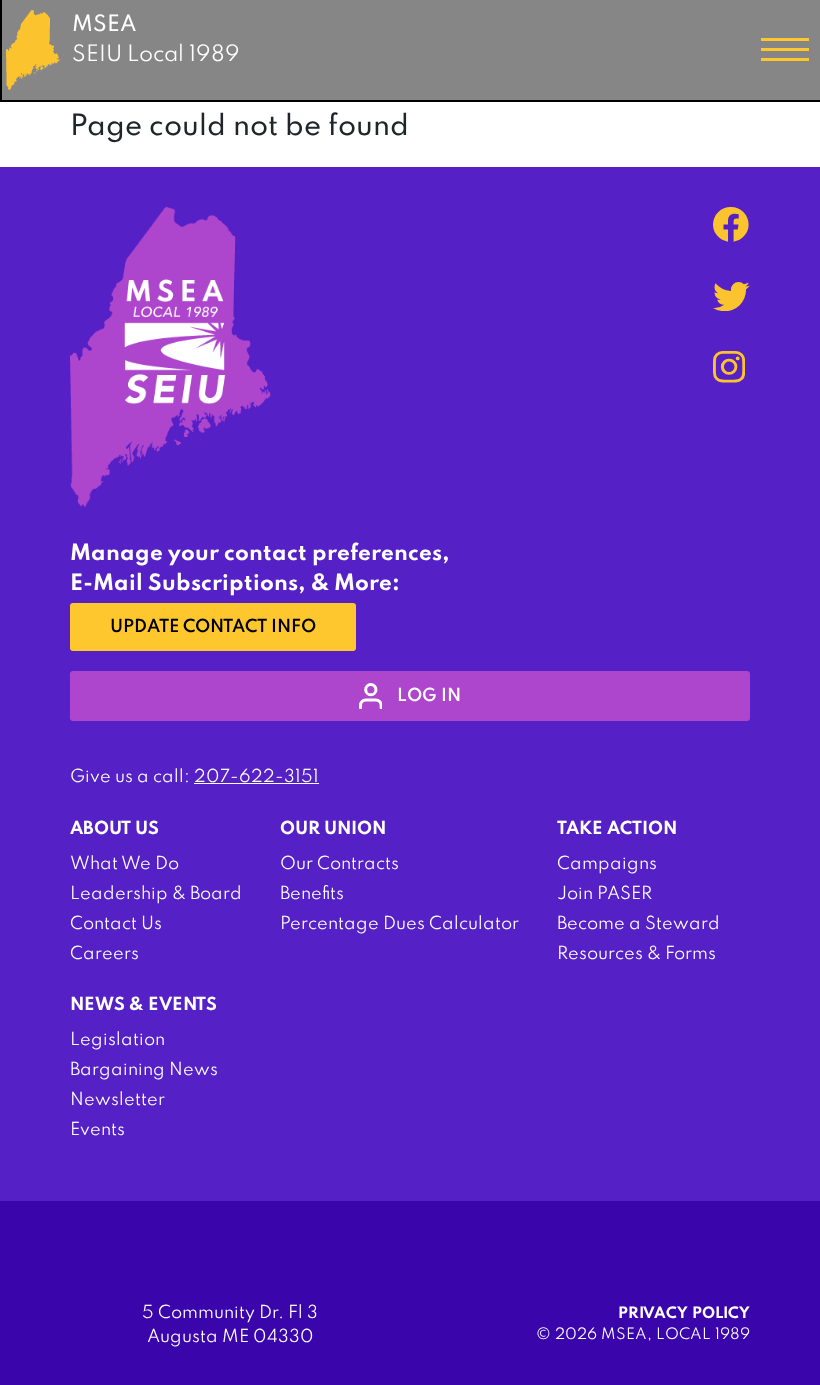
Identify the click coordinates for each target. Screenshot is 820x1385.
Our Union (333, 829)
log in (429, 696)
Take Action (617, 829)
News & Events (143, 1005)
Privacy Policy (684, 1314)
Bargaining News (144, 1070)
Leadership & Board (156, 894)
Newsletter (117, 1100)
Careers (104, 954)
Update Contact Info (213, 627)
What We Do (124, 864)
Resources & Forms (636, 954)
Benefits (312, 894)
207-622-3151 (256, 777)
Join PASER (604, 894)
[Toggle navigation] (785, 50)
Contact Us (116, 924)
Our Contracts (339, 864)
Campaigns (607, 864)
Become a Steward (638, 924)
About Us (114, 829)
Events (97, 1130)
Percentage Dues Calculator (399, 924)
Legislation (117, 1040)
